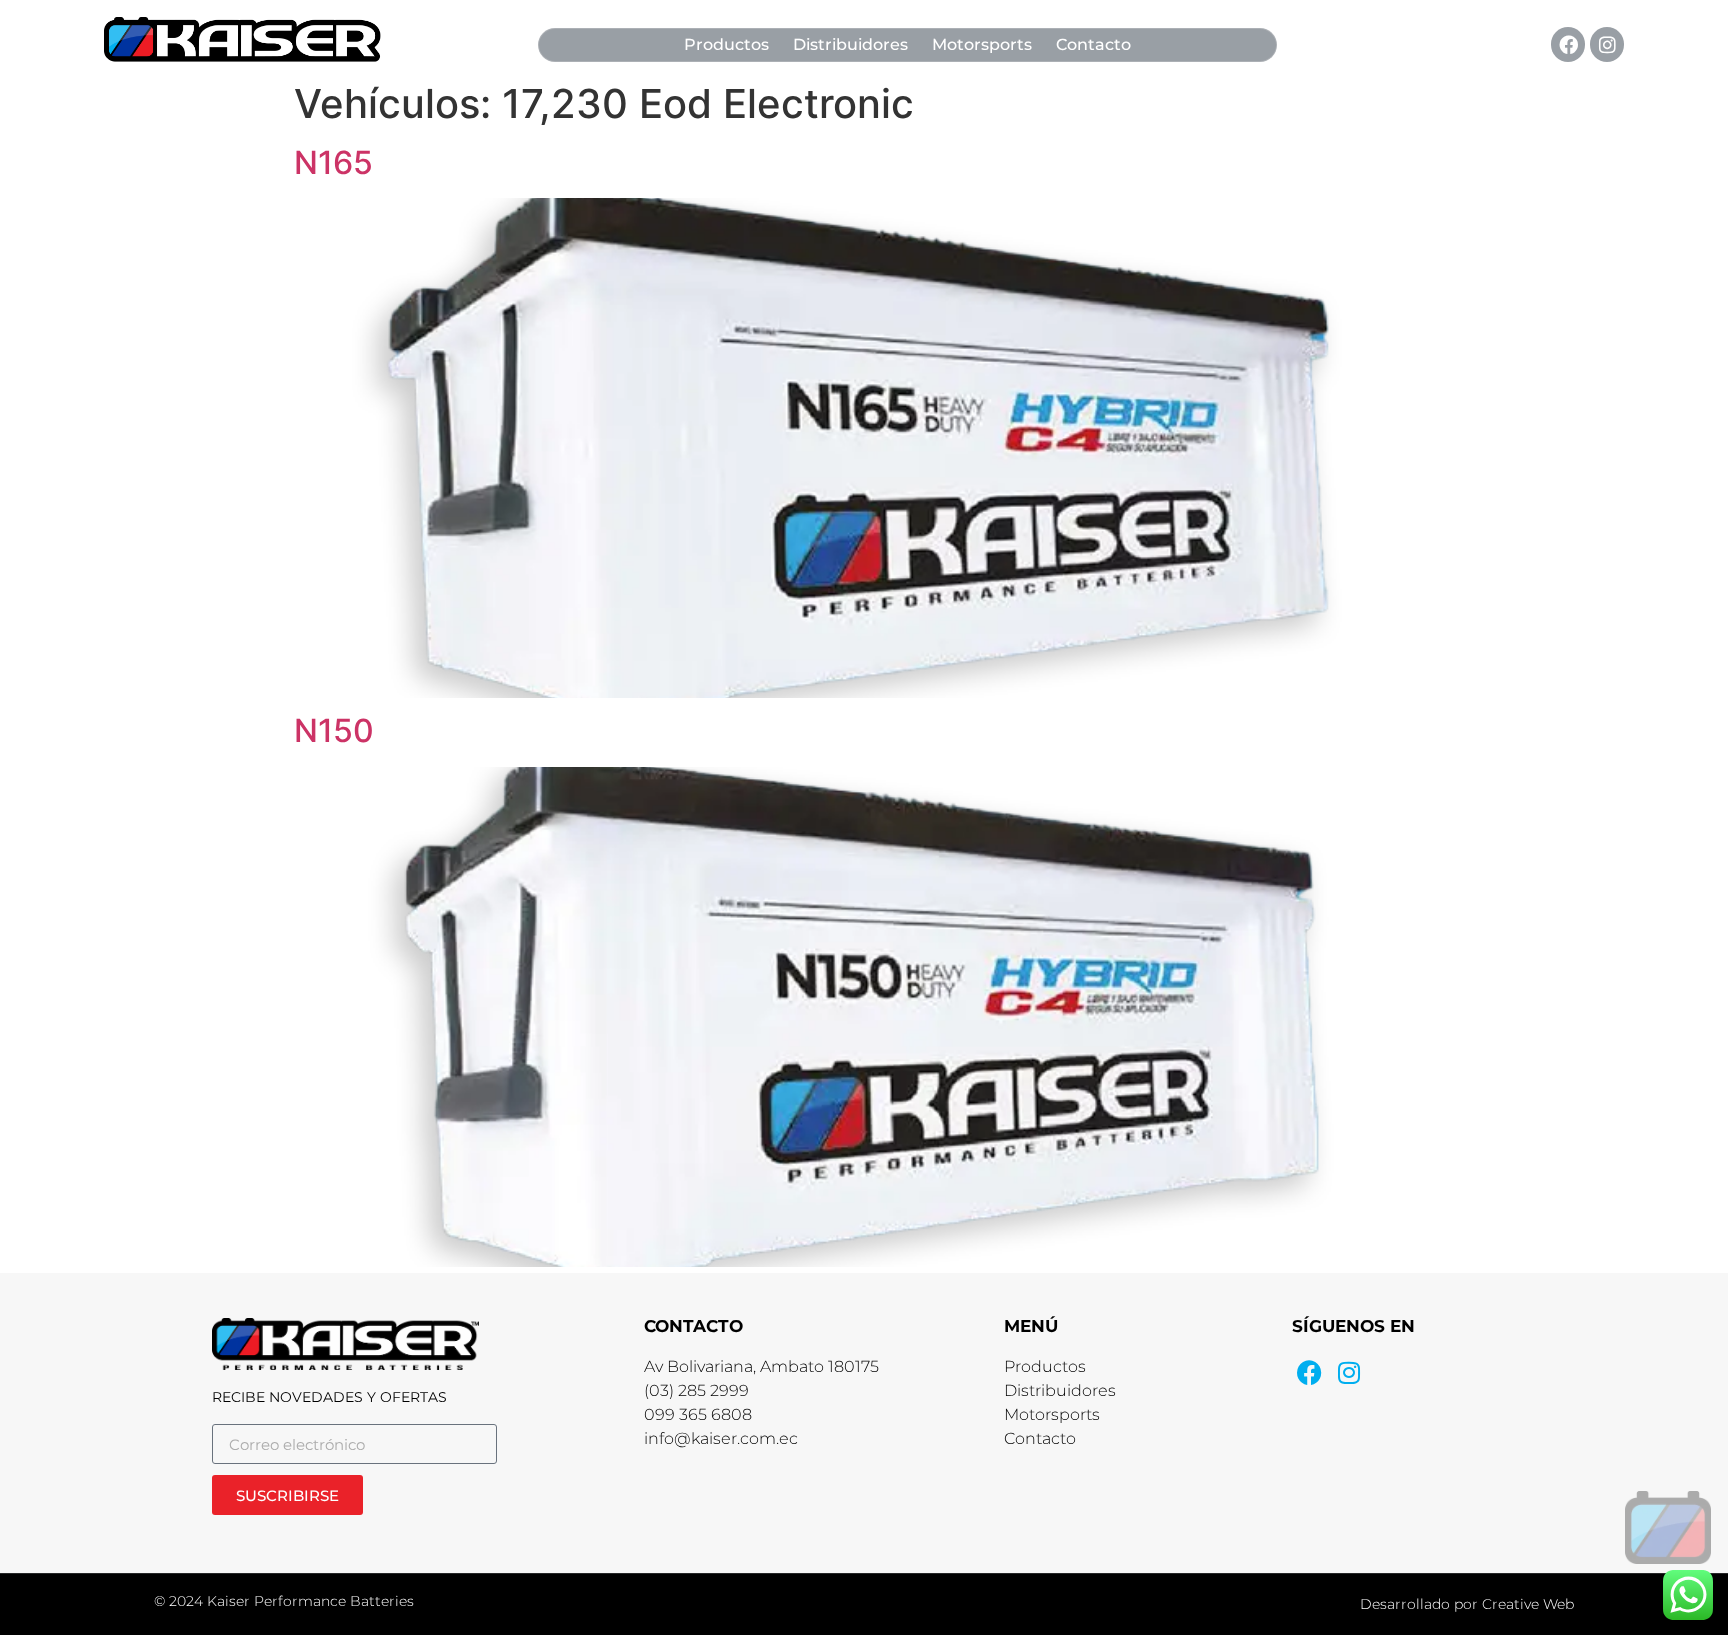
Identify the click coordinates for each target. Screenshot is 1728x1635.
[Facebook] (1568, 44)
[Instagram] (1607, 44)
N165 (333, 162)
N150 (334, 730)
